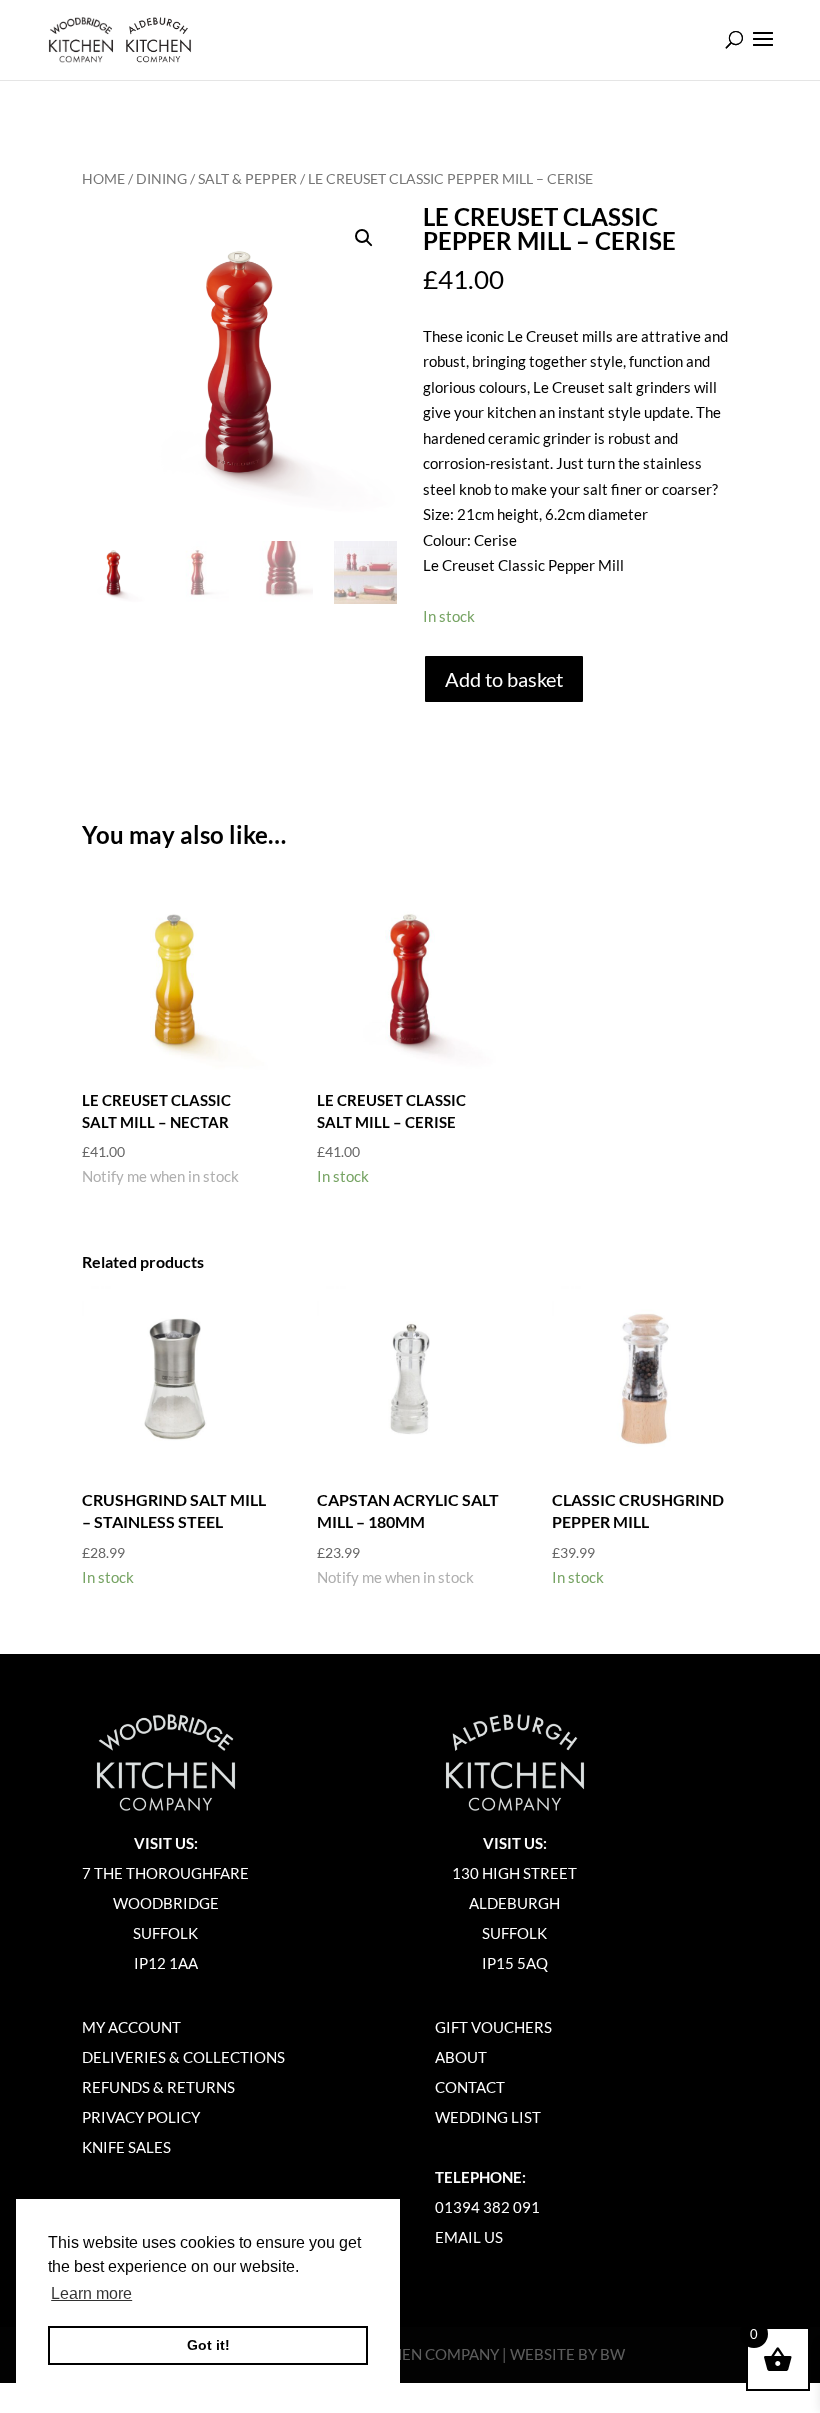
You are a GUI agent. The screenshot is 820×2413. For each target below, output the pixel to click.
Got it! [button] (208, 2345)
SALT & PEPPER (247, 178)
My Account (131, 2027)
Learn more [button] (91, 2293)
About (461, 2057)
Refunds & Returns (158, 2087)
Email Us (469, 2237)
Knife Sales (126, 2147)
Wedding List (488, 2117)
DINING (161, 178)
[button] (364, 238)
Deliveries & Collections (183, 2057)
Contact (470, 2087)
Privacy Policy (141, 2117)
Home (103, 178)
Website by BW (567, 2354)
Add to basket (504, 679)
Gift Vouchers (493, 2027)
